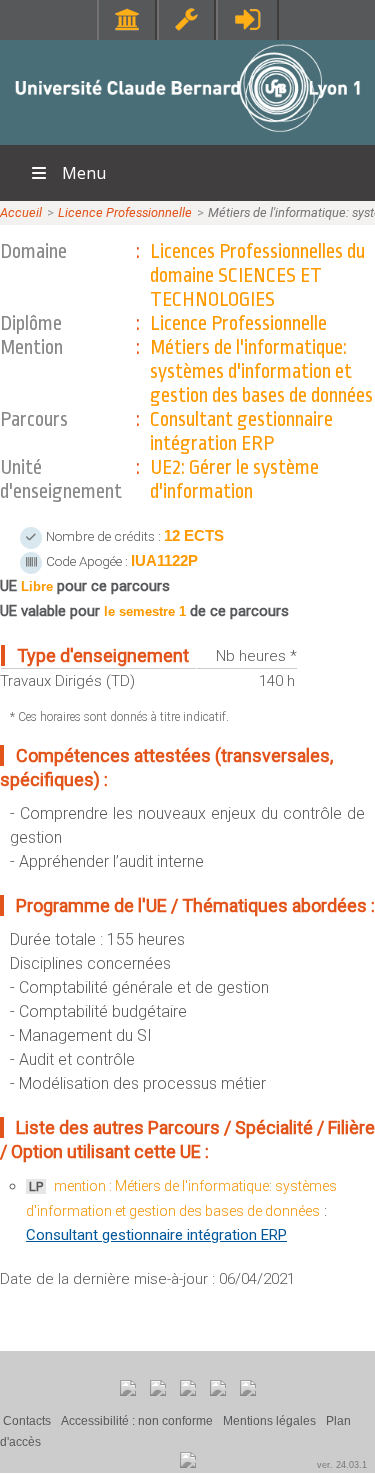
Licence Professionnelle (125, 212)
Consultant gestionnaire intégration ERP (156, 1235)
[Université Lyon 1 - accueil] (187, 134)
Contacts (27, 1421)
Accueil (21, 212)
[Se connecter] (247, 19)
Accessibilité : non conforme (137, 1421)
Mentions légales (269, 1421)
